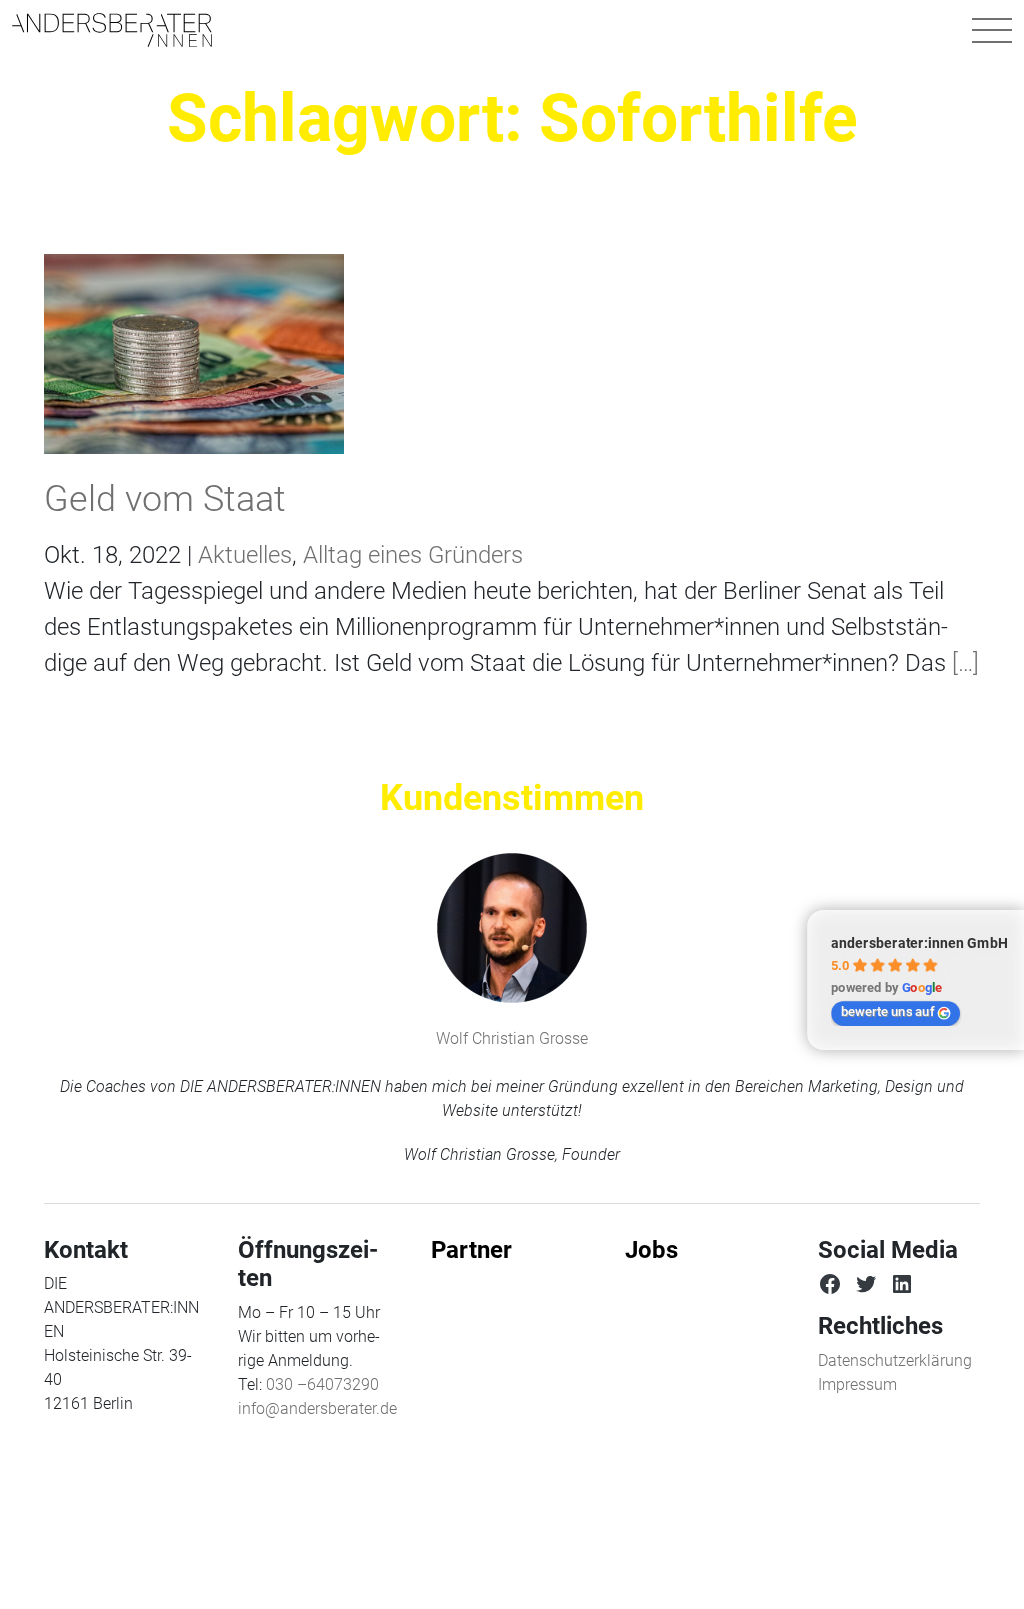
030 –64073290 (322, 1384)
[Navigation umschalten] (992, 30)
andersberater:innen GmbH (919, 942)
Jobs (651, 1250)
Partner (471, 1250)
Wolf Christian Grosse (512, 1038)
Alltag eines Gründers (413, 555)
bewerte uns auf (888, 1011)
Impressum (857, 1384)
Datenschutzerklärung (895, 1360)
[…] (962, 663)
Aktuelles (245, 555)
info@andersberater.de (317, 1408)
